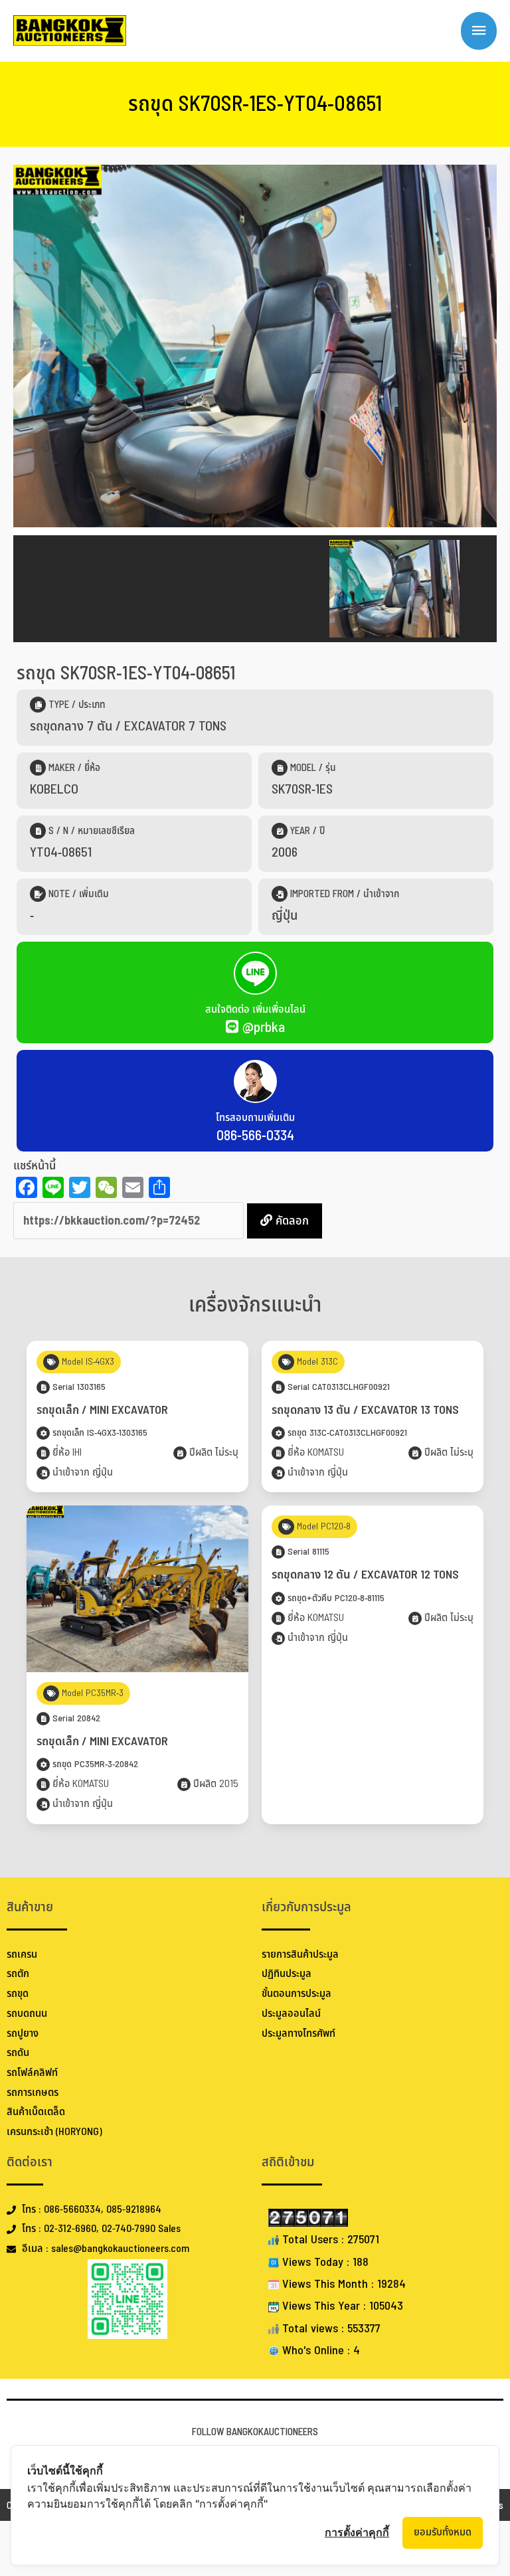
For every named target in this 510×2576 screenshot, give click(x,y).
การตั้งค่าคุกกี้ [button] (357, 2532)
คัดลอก (291, 1221)
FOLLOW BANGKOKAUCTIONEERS (255, 2432)
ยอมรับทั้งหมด (443, 2532)
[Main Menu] (479, 31)
